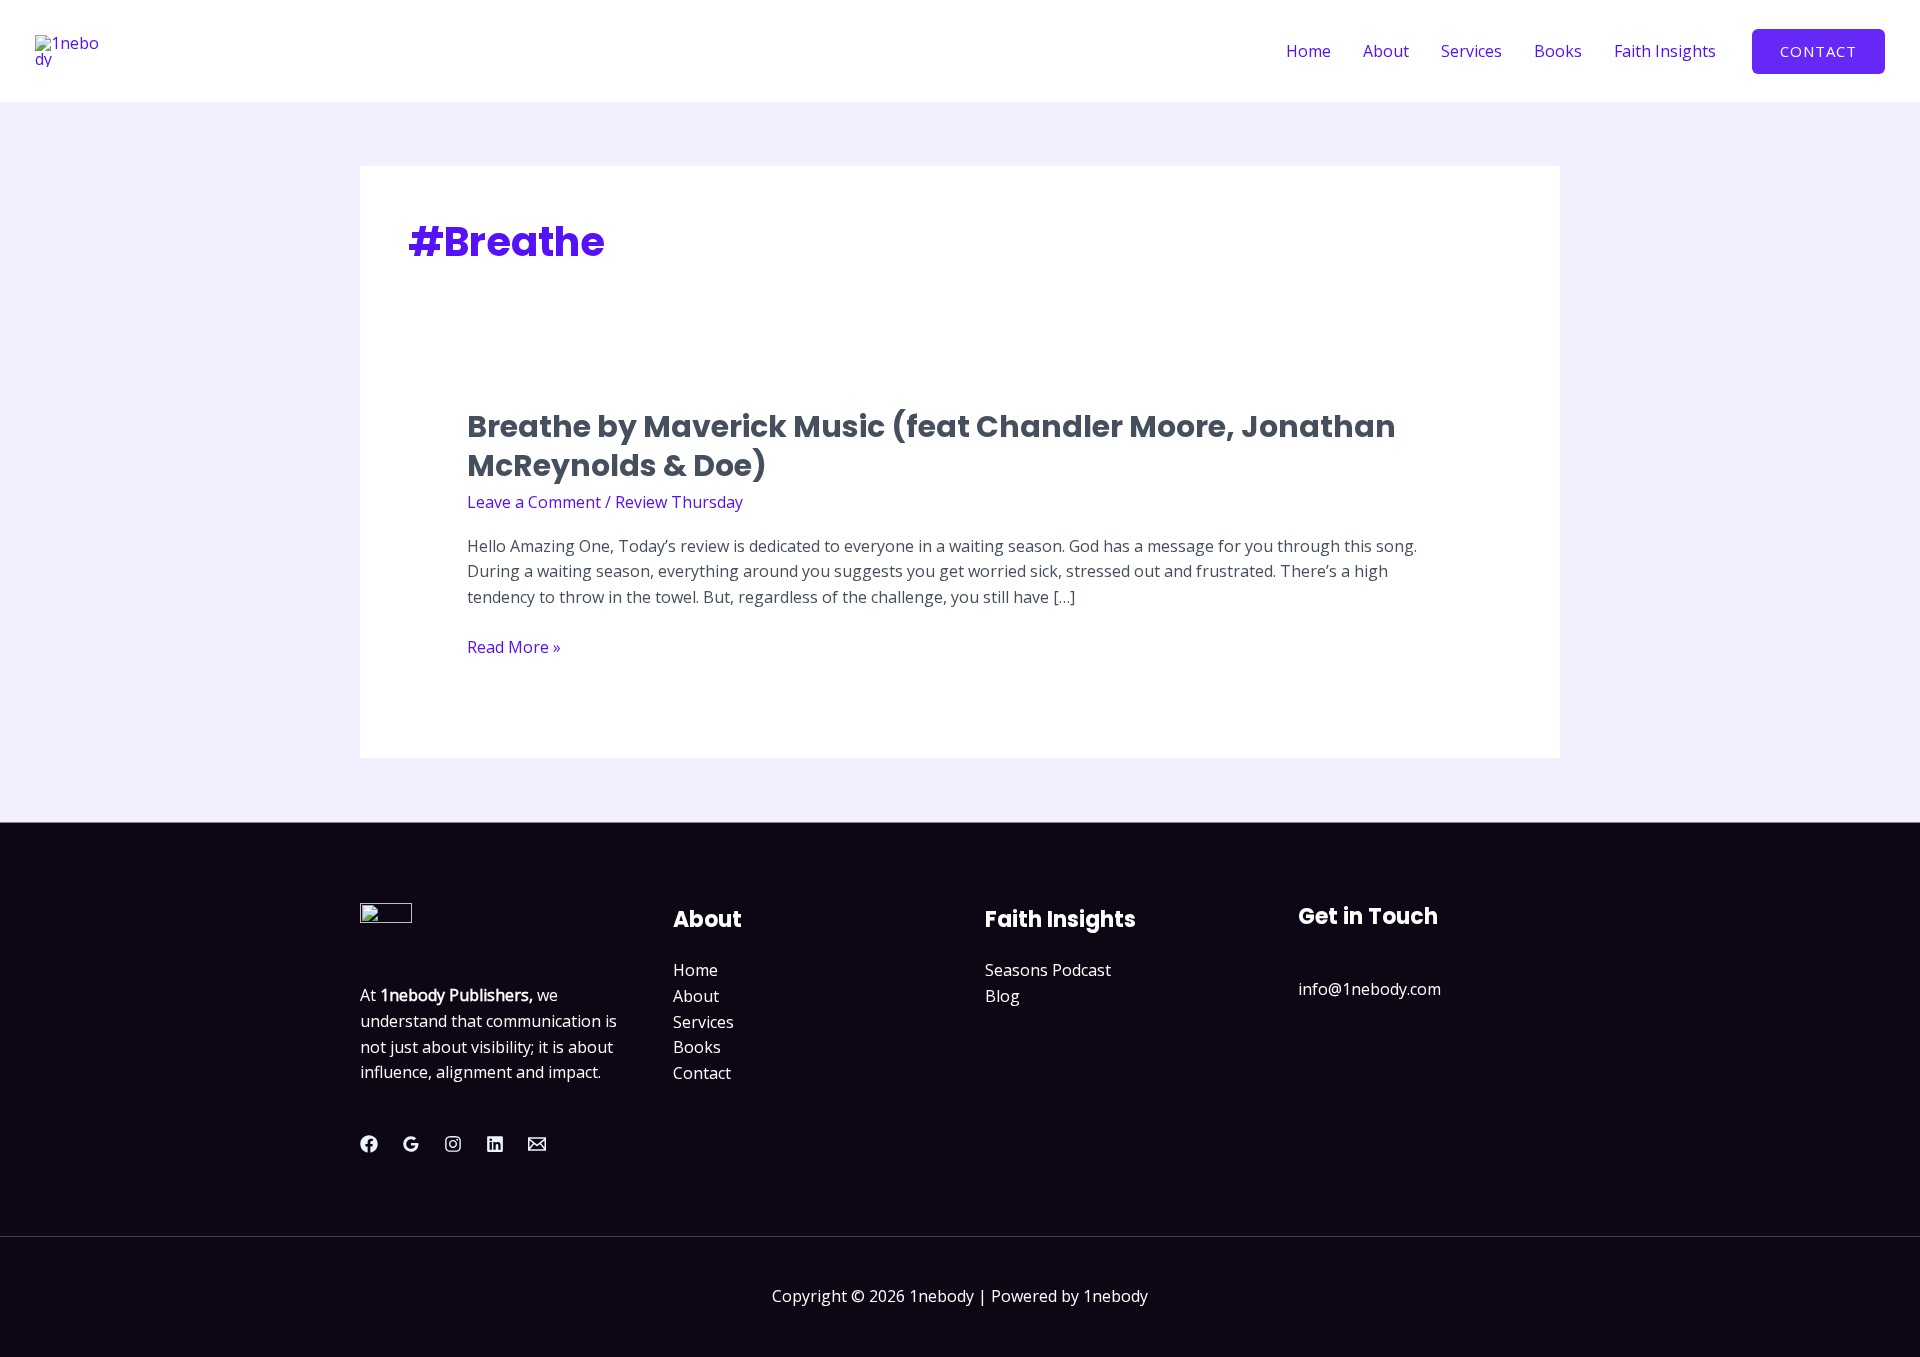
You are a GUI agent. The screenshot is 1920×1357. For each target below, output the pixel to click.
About (1386, 51)
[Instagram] (453, 1144)
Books (1558, 51)
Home (1308, 51)
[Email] (537, 1144)
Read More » (514, 648)
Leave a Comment (534, 502)
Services (1471, 51)
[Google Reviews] (411, 1144)
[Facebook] (369, 1144)
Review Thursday (679, 502)
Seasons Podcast (1048, 970)
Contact (702, 1073)
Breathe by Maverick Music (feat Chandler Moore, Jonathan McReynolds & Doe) (931, 446)
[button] (1818, 51)
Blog (1002, 996)
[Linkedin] (495, 1144)
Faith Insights (1665, 51)
